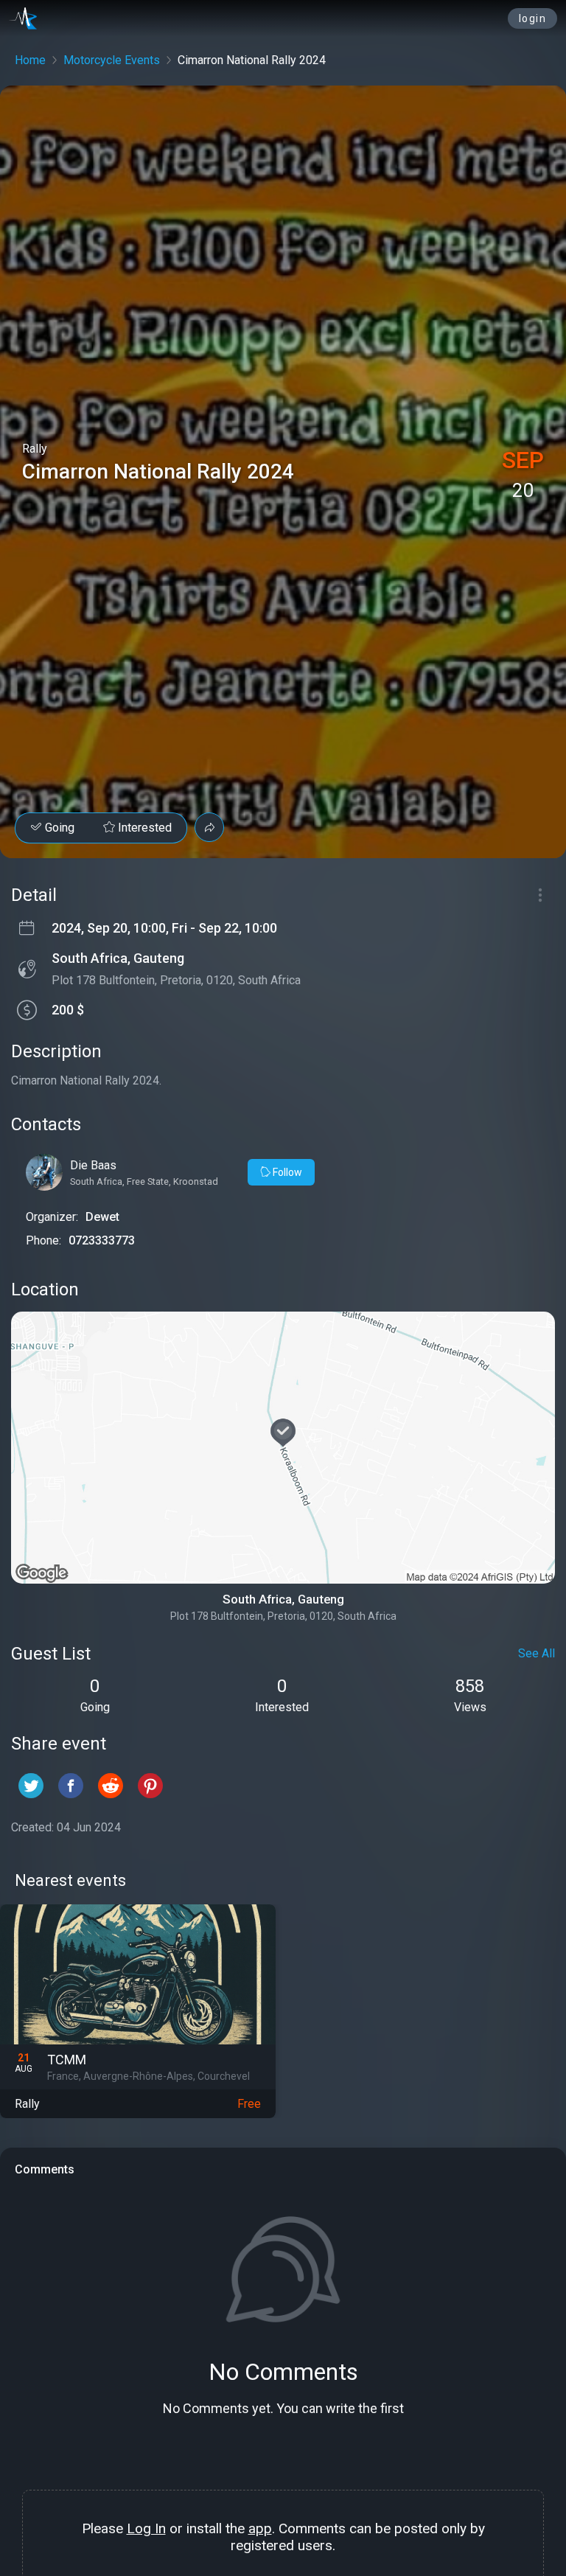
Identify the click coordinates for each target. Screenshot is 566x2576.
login (533, 18)
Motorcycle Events (112, 60)
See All (537, 1653)
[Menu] (540, 895)
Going (58, 828)
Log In (146, 2528)
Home (30, 60)
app (260, 2528)
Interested (143, 828)
